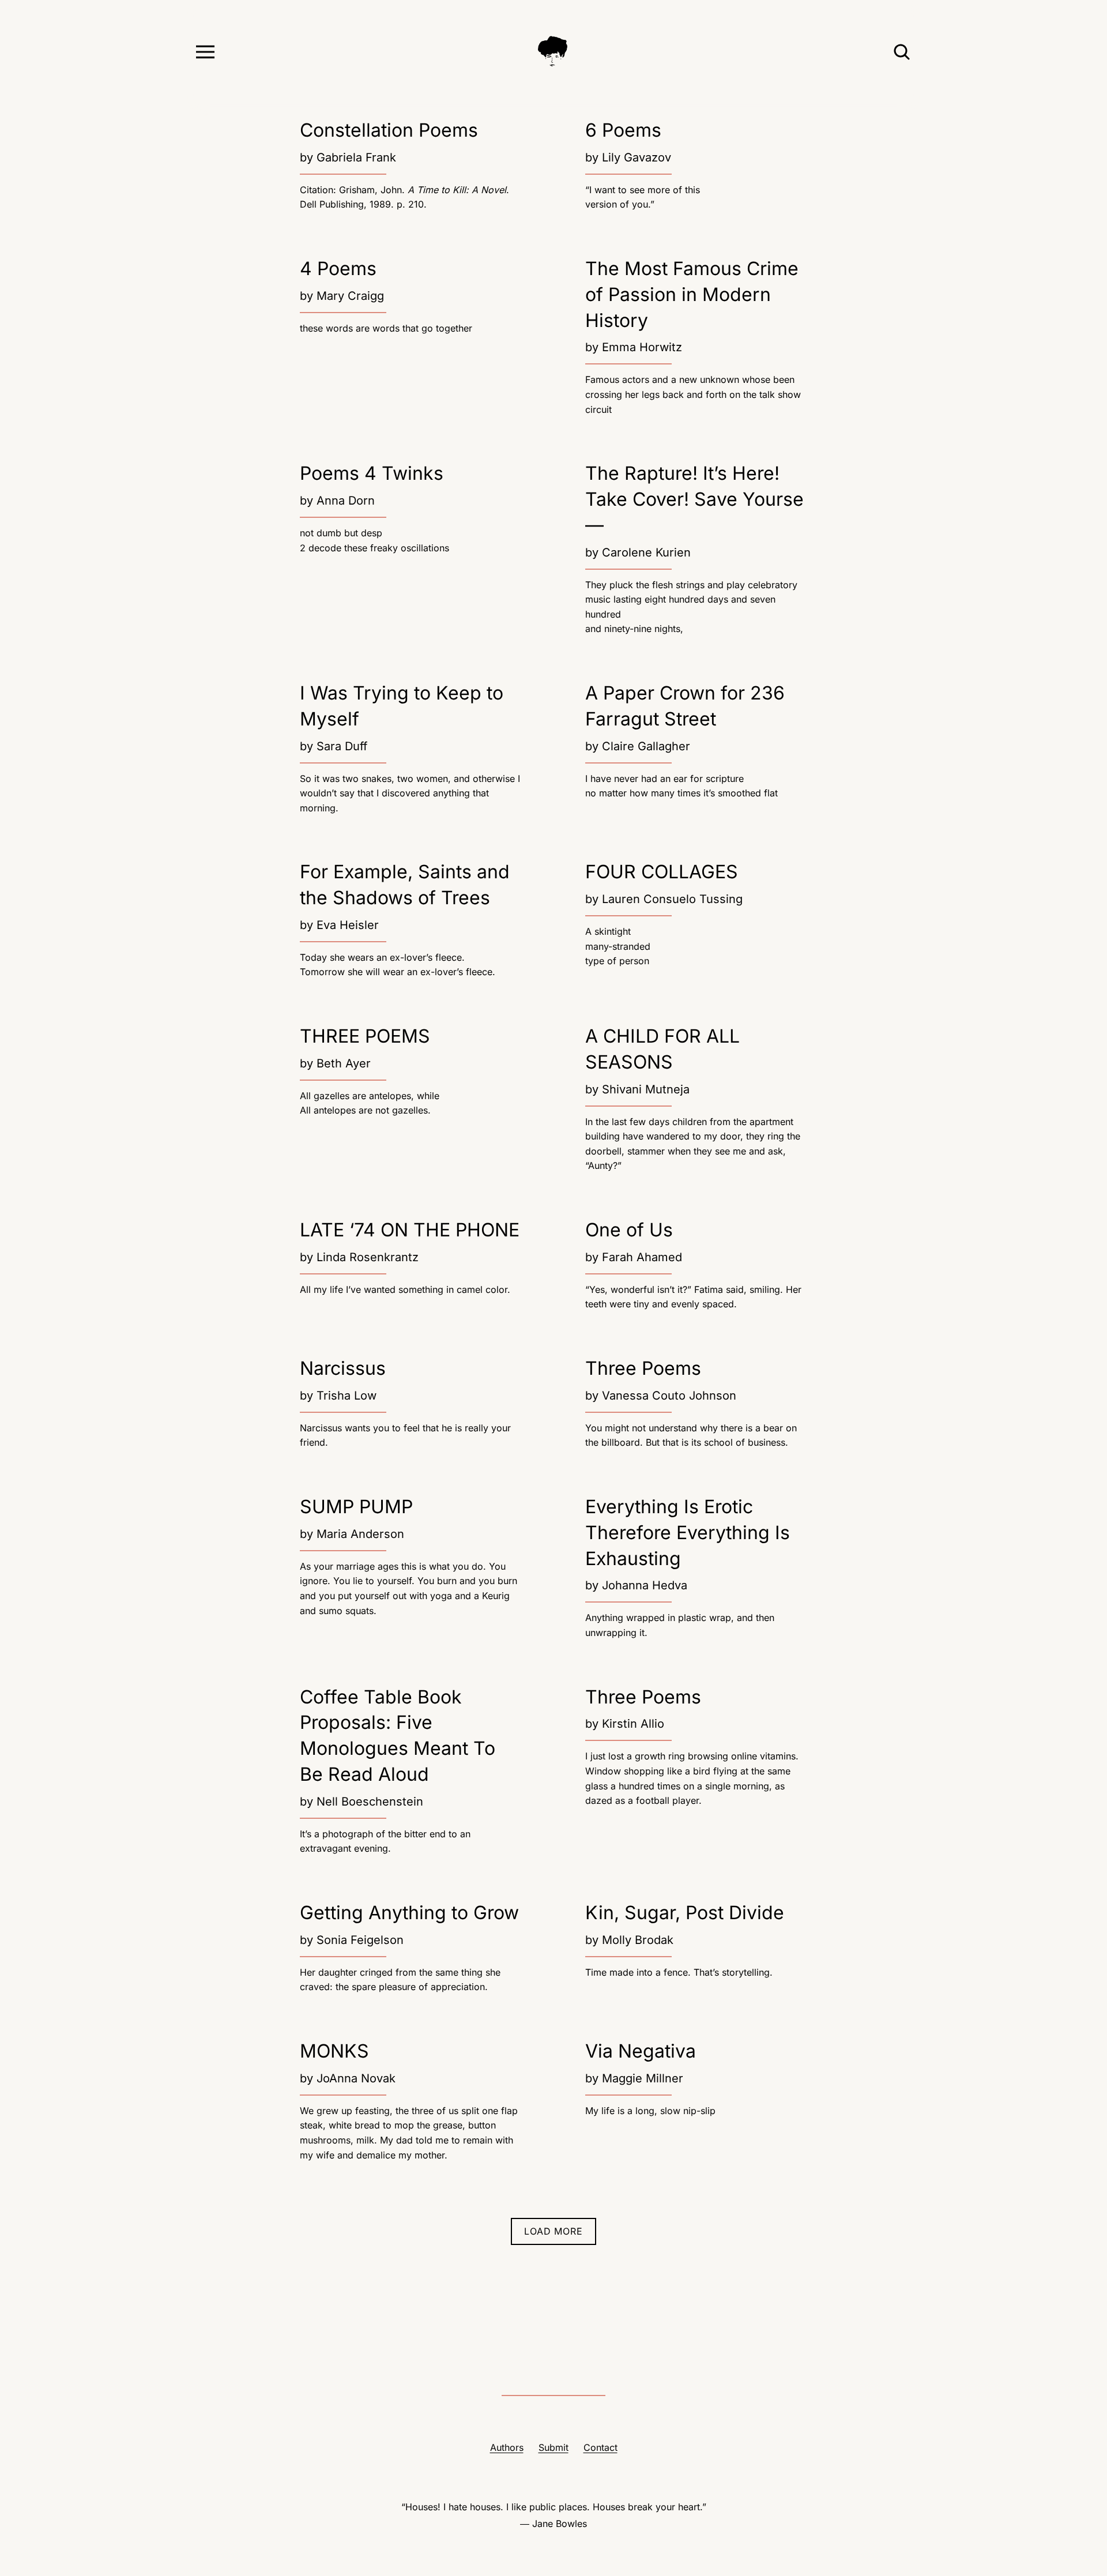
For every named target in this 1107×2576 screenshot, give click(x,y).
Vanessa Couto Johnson (669, 1396)
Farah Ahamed (642, 1257)
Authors (507, 2447)
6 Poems (623, 130)
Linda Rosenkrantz (368, 1257)
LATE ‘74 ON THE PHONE (410, 1230)
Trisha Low (347, 1396)
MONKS (334, 2051)
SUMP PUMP (356, 1507)
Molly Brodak (638, 1940)
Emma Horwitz (642, 347)
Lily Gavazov (637, 157)
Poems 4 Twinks (372, 473)
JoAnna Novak (356, 2078)
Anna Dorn (346, 501)
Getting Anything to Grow (409, 1913)
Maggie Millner (643, 2078)
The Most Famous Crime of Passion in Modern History (692, 294)
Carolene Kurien (646, 552)
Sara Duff (342, 746)
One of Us (629, 1230)
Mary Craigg (350, 296)
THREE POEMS (365, 1036)
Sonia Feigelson (360, 1940)
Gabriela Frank (356, 157)
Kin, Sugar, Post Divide (685, 1913)
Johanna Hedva (645, 1585)
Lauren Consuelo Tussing (672, 899)
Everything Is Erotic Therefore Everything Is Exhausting (688, 1533)
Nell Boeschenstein (370, 1802)
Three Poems (643, 1368)
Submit (553, 2447)
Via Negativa (641, 2051)
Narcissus (343, 1368)
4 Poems (338, 268)
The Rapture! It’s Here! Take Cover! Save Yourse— (694, 499)
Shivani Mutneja (646, 1089)
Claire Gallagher (646, 746)
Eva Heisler (348, 925)
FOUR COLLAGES (662, 872)
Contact (600, 2447)
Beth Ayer (344, 1063)
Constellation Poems (389, 130)
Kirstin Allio (633, 1724)
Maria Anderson (360, 1534)
